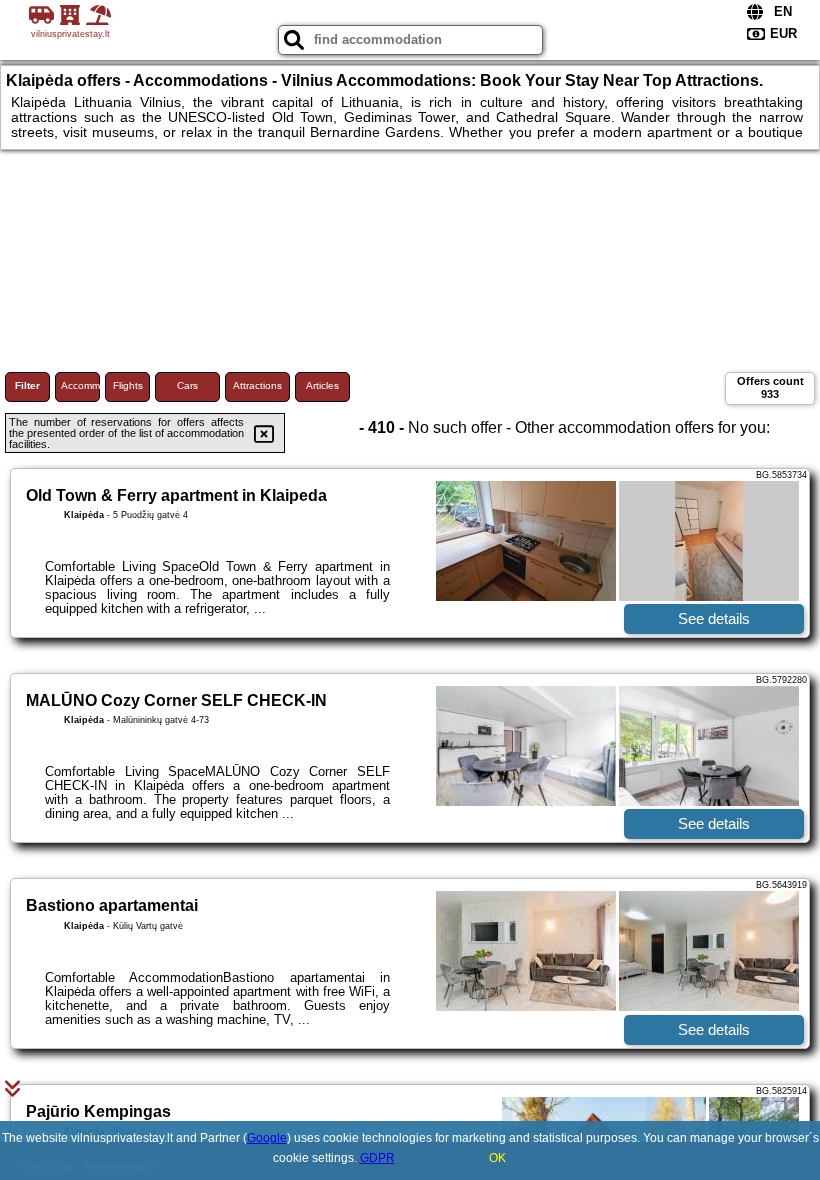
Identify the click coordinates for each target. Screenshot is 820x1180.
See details (714, 618)
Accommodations (80, 385)
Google (267, 1138)
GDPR (377, 1158)
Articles (322, 385)
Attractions (257, 385)
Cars (187, 385)
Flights (128, 385)
